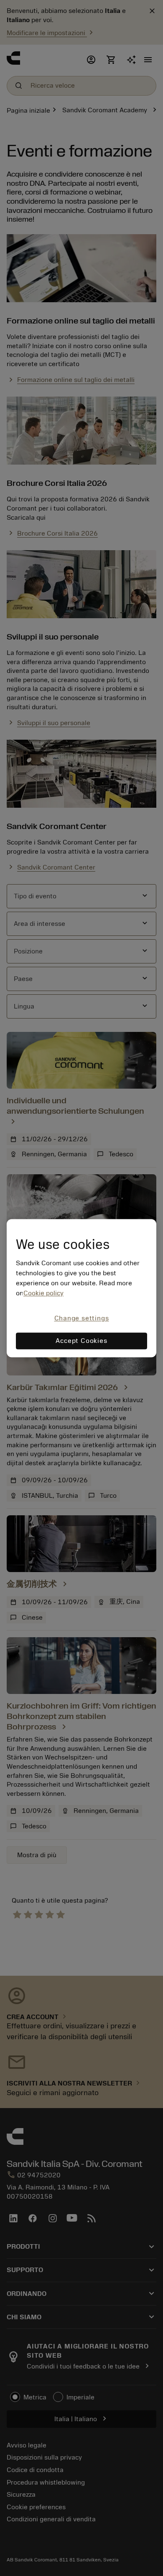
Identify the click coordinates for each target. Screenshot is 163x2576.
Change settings (82, 1319)
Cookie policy (43, 1294)
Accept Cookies (81, 1341)
